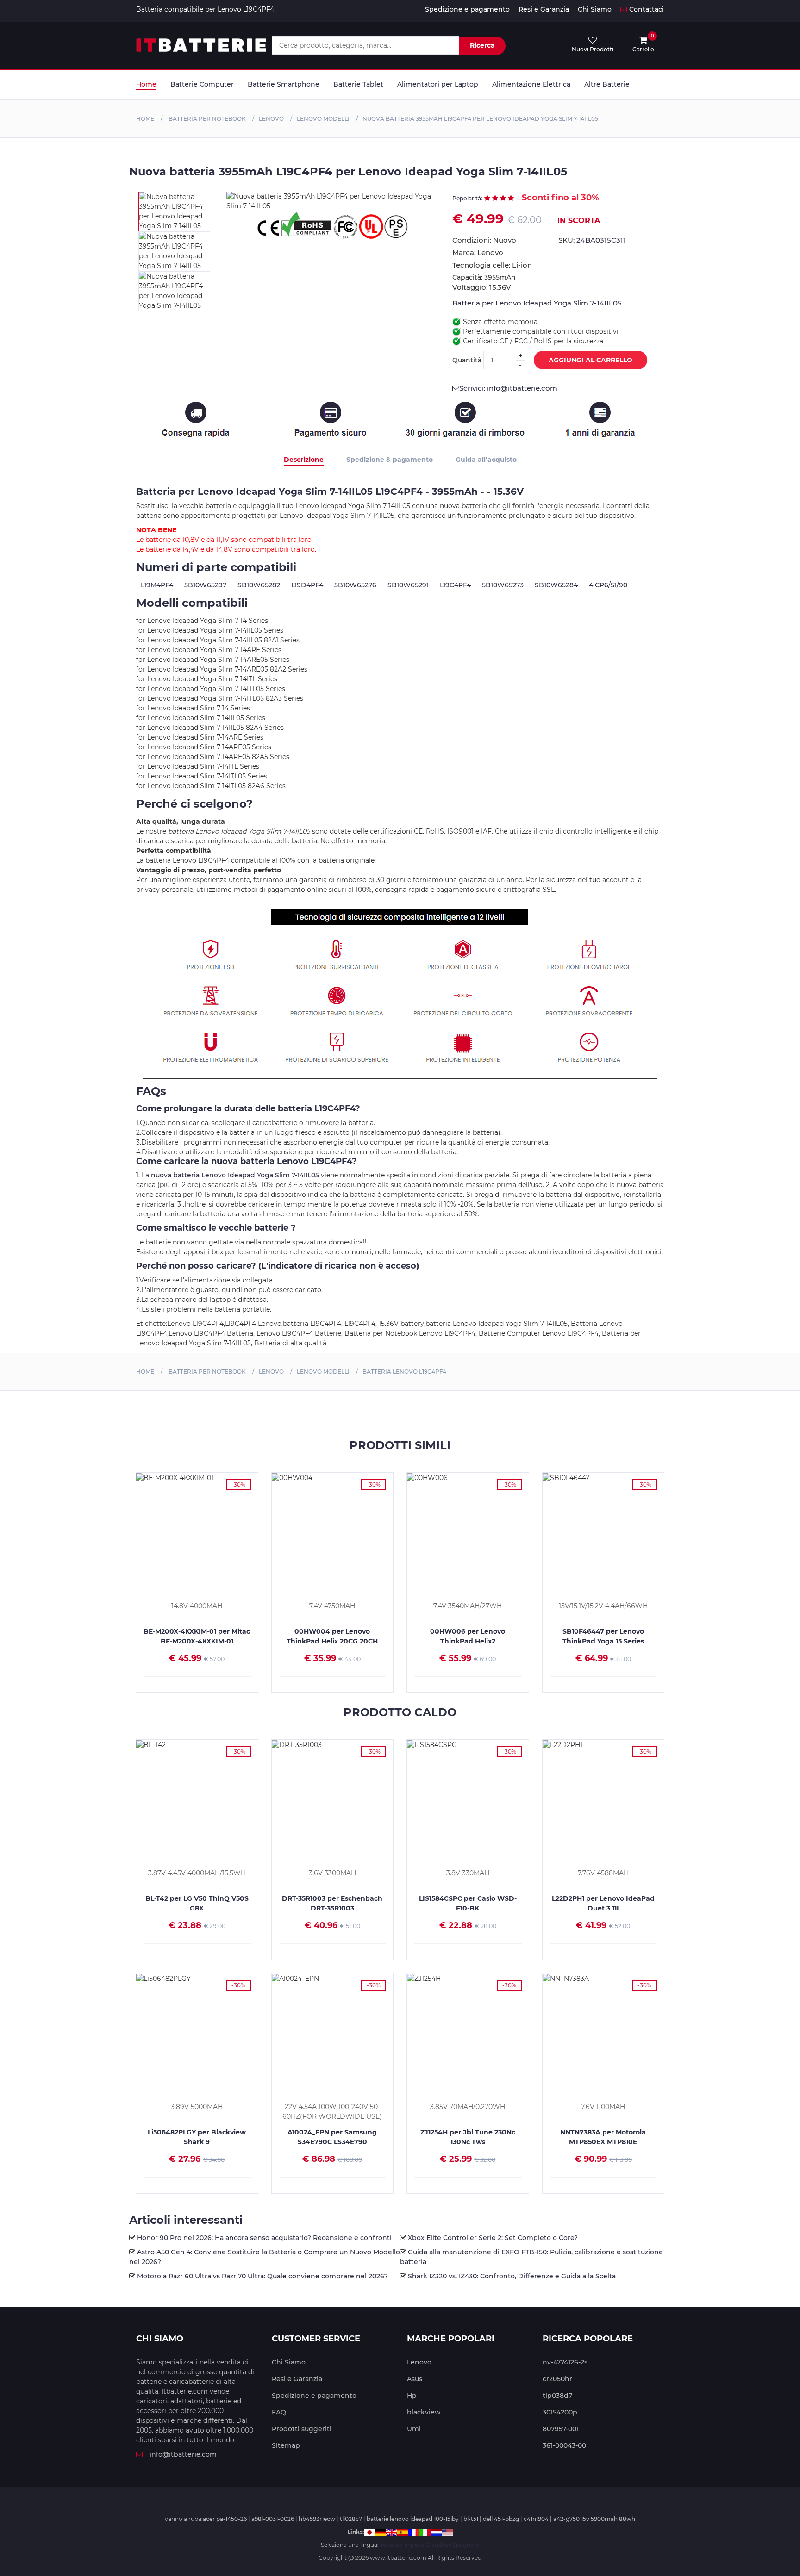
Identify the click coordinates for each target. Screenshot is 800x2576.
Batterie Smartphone (284, 84)
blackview (424, 2412)
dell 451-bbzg (501, 2519)
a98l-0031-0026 (273, 2519)
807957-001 (561, 2429)
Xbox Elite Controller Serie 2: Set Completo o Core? (493, 2238)
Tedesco (391, 2545)
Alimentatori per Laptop (438, 84)
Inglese (414, 2545)
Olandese (438, 2545)
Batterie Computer (202, 84)
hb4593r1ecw (317, 2519)
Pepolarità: (467, 198)
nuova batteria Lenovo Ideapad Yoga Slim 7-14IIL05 (235, 1175)
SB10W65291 (408, 585)
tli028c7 (351, 2519)
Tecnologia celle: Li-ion (492, 265)
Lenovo (271, 119)
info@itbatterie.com (183, 2454)
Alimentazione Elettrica (531, 84)
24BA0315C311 (601, 240)
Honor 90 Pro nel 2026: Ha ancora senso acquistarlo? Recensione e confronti (264, 2238)
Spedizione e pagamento (467, 9)
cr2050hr (557, 2379)
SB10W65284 (556, 585)
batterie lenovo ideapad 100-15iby (413, 2519)
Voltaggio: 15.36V (482, 287)
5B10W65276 (355, 585)
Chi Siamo (595, 9)
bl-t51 (471, 2519)
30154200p (560, 2412)
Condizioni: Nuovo (484, 240)
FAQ (279, 2412)
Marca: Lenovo (478, 252)
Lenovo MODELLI (323, 119)
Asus (415, 2379)
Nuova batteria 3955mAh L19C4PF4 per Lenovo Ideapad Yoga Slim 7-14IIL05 (480, 119)
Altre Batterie (607, 84)
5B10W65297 (205, 585)
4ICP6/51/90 (608, 585)
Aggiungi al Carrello (591, 360)
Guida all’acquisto (486, 460)
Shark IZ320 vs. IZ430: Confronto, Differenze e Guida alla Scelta (512, 2276)
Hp (412, 2396)
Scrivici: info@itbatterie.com (508, 388)
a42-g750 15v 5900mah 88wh (594, 2519)
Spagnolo (466, 2545)
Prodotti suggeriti (302, 2429)
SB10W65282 (259, 585)
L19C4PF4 (455, 585)
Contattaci (647, 9)
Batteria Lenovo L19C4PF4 (404, 1372)
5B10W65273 (503, 585)
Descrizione (304, 460)
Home (146, 84)
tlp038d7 (557, 2396)
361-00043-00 (564, 2445)
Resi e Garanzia (544, 9)
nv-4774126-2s (565, 2362)
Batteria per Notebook (206, 119)
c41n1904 (536, 2519)
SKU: (592, 240)
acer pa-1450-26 (225, 2519)
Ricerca (482, 45)
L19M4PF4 (157, 585)
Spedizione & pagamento (390, 460)
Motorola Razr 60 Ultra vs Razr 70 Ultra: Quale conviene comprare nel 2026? (262, 2276)
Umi (414, 2429)
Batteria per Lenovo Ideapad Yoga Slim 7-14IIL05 (537, 303)
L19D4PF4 (307, 585)
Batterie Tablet (358, 84)
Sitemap (286, 2445)
